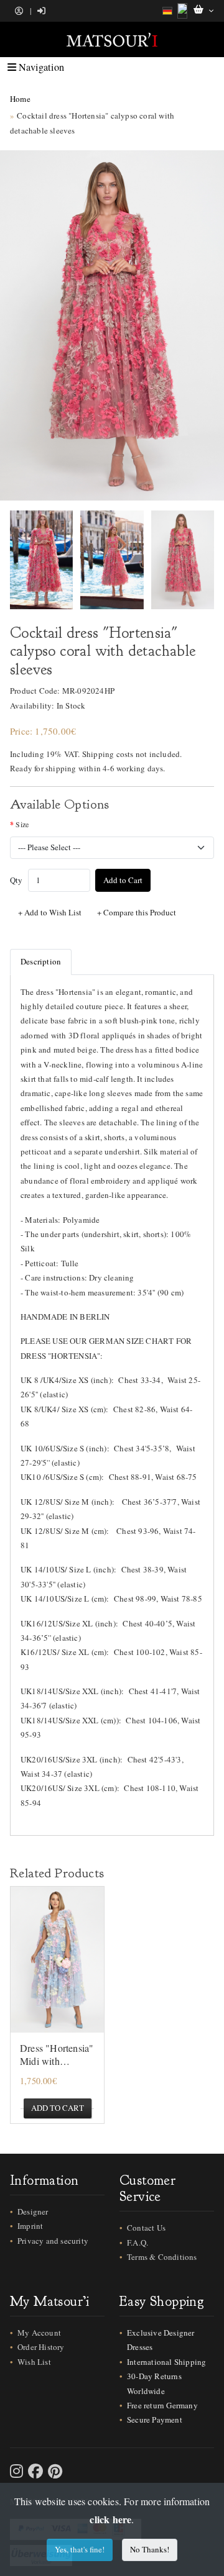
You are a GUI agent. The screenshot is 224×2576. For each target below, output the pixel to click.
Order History (41, 2347)
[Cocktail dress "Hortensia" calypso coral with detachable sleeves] (112, 325)
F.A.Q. (138, 2243)
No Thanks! (150, 2549)
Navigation (40, 67)
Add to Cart (123, 880)
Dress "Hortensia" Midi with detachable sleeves (57, 2055)
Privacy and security (53, 2241)
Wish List (34, 2362)
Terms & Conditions (162, 2257)
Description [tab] (41, 961)
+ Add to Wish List (50, 912)
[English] (182, 11)
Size (22, 824)
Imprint (30, 2226)
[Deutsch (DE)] (167, 11)
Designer (33, 2211)
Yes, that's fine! (80, 2549)
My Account (39, 2333)
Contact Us (146, 2228)
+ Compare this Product (137, 912)
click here (110, 2519)
